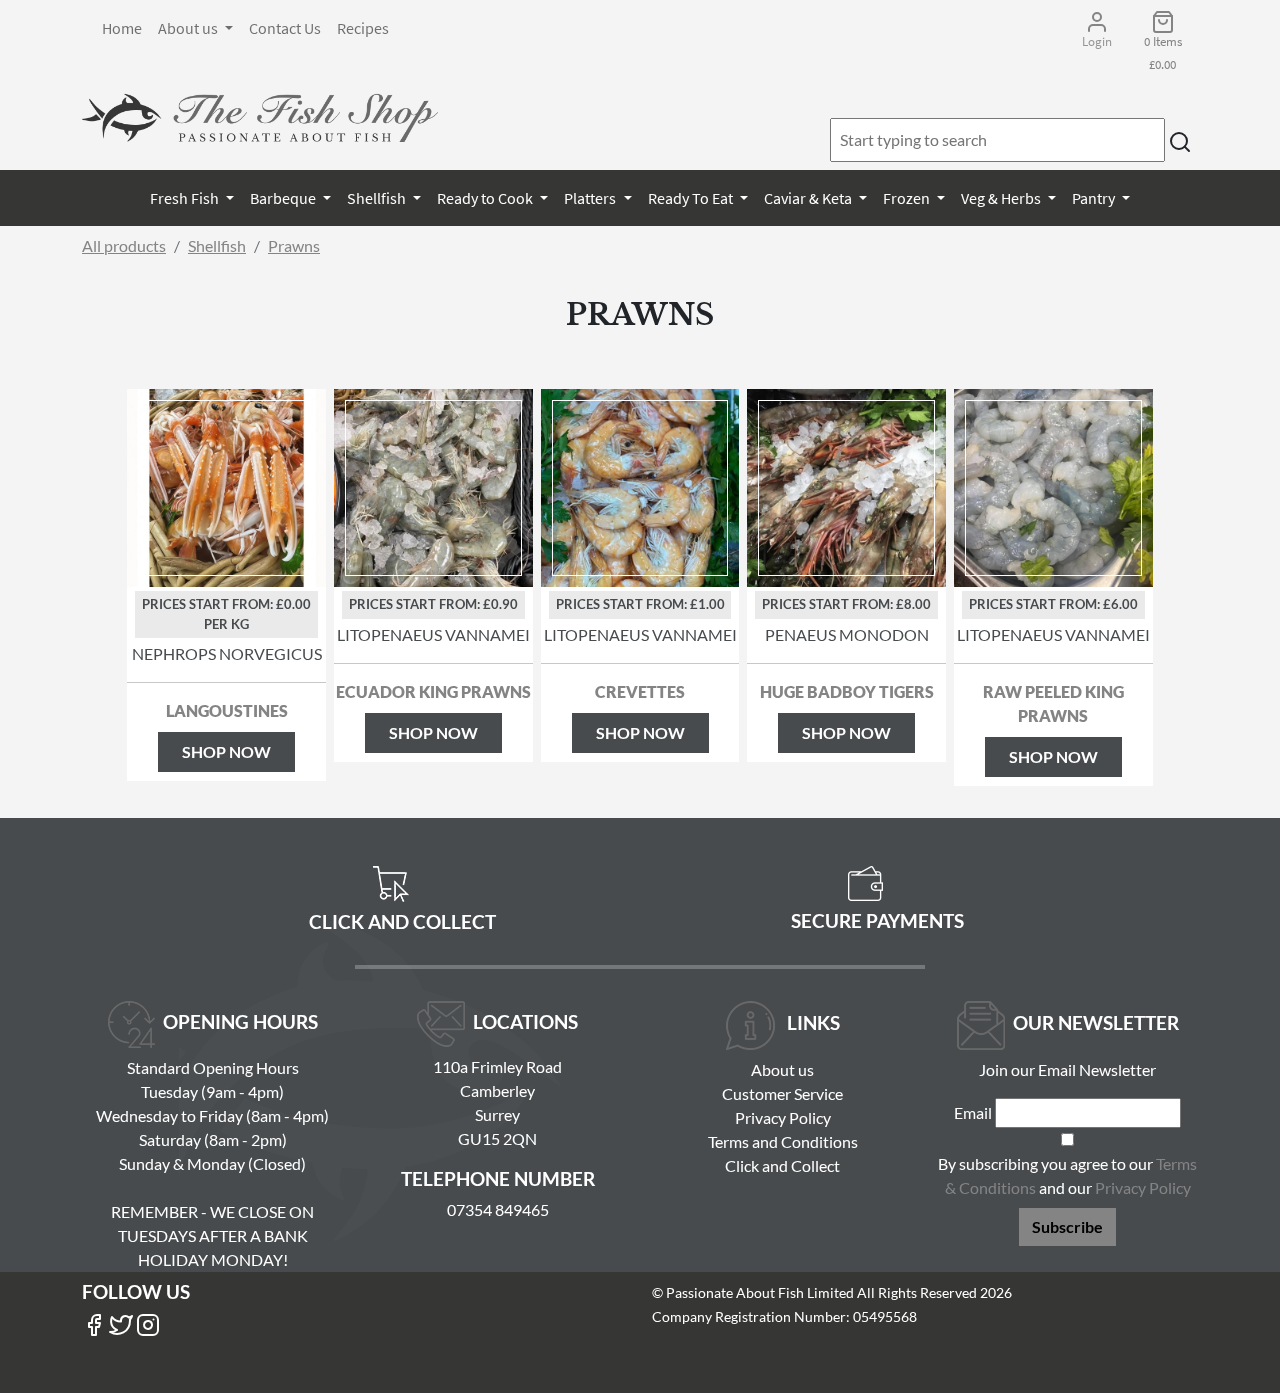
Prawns (294, 245)
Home (122, 28)
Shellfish (378, 198)
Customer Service (782, 1093)
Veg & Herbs (1002, 198)
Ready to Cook (486, 198)
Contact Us (285, 28)
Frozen (908, 198)
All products (124, 245)
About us (189, 28)
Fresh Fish (186, 198)
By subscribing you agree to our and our (1067, 1175)
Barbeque (284, 198)
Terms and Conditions (783, 1141)
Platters (591, 198)
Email (973, 1112)
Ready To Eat (692, 198)
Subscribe (1067, 1226)
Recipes (363, 28)
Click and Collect (782, 1165)
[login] (260, 118)
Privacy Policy (783, 1117)
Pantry (1095, 198)
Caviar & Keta (809, 198)
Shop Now (226, 751)
